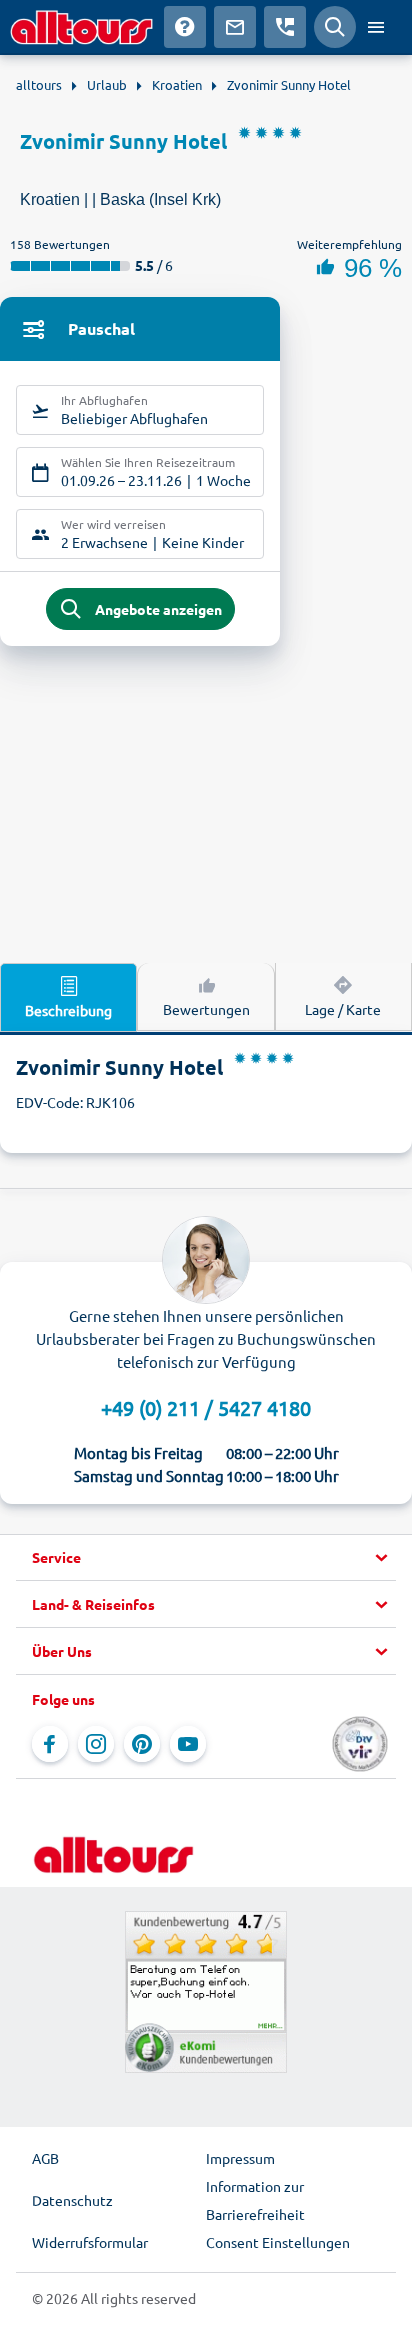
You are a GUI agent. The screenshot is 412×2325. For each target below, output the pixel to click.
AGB (45, 2158)
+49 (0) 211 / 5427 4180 (206, 1407)
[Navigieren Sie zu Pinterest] (142, 1744)
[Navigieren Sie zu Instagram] (96, 1744)
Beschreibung (68, 1010)
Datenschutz (72, 2200)
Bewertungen (206, 1009)
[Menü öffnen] (376, 27)
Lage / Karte (343, 1009)
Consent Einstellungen (278, 2242)
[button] (206, 1558)
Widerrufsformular (90, 2242)
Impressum (240, 2158)
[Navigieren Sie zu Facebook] (50, 1744)
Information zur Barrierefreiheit (255, 2200)
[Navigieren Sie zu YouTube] (188, 1744)
